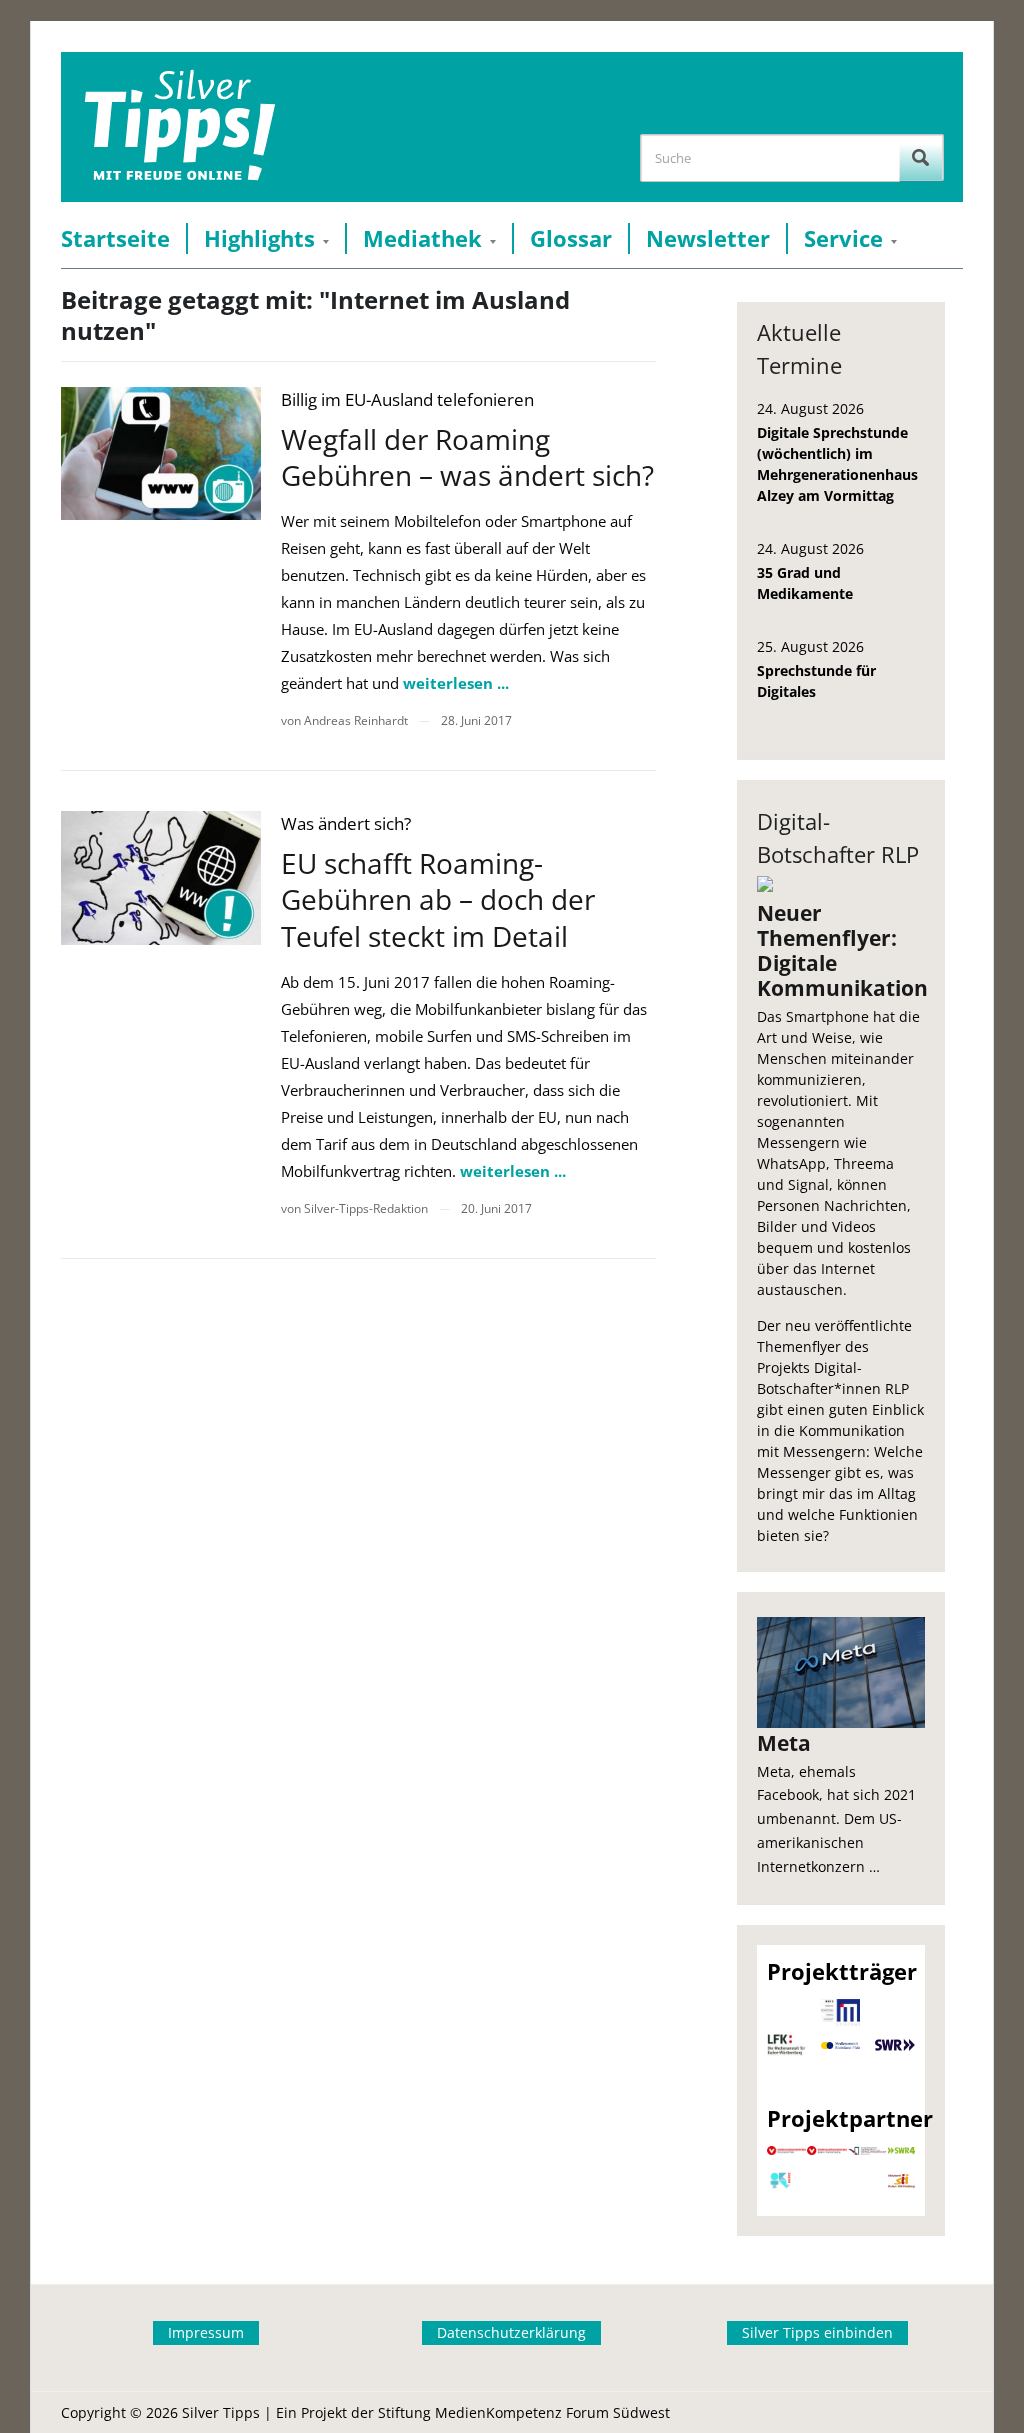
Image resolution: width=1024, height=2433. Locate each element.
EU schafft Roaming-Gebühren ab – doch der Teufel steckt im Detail (438, 899)
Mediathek (422, 238)
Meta (784, 1743)
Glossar (571, 238)
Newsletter (708, 238)
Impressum (206, 2332)
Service (843, 238)
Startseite (115, 238)
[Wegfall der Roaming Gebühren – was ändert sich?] (161, 453)
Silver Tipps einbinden (817, 2332)
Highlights (259, 238)
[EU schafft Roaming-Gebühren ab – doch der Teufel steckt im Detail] (161, 877)
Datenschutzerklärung (511, 2332)
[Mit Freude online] (179, 127)
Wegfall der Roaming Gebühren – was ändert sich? (467, 457)
